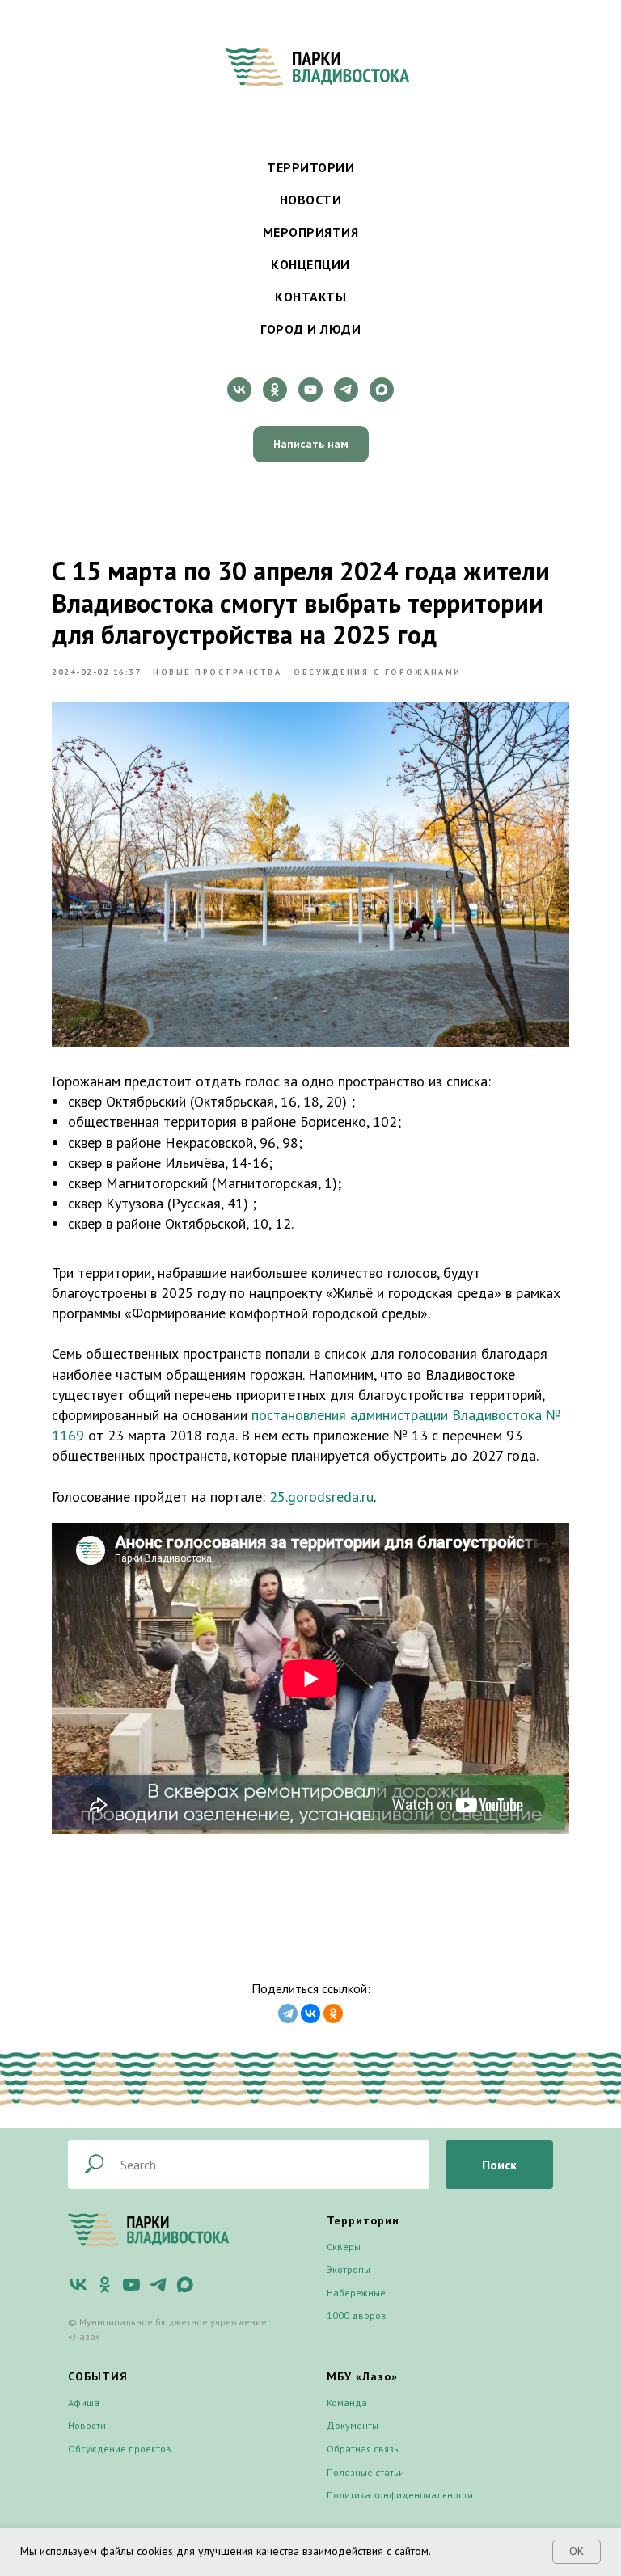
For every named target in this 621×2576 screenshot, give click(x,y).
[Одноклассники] (333, 2013)
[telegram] (346, 390)
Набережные (356, 2454)
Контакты (310, 297)
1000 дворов (357, 2476)
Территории (310, 167)
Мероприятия (311, 232)
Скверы (344, 2407)
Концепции (310, 264)
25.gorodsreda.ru (321, 1497)
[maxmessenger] (382, 390)
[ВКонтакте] (310, 2013)
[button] (311, 444)
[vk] (239, 390)
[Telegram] (288, 2013)
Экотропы (349, 2430)
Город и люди (310, 329)
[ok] (275, 390)
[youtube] (310, 390)
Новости (311, 200)
